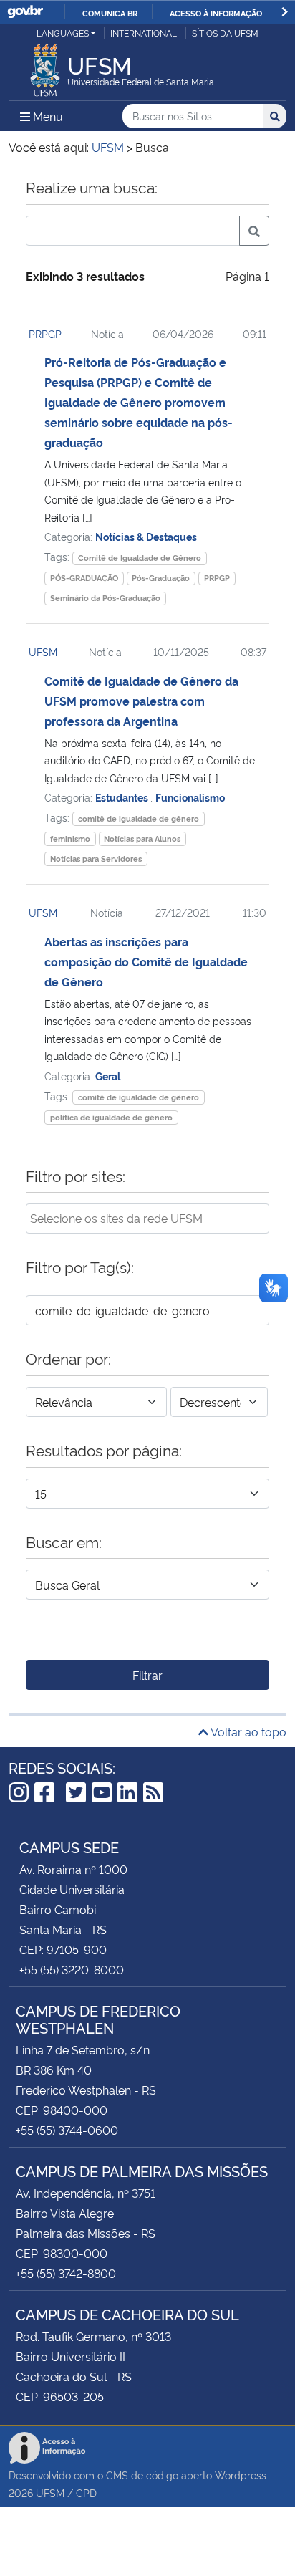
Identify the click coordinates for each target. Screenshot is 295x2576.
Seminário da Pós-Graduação (105, 598)
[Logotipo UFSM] (45, 66)
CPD (86, 2493)
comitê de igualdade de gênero (139, 818)
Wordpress (241, 2475)
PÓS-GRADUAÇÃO (84, 578)
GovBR (25, 12)
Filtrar (147, 1675)
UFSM (43, 652)
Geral (108, 1076)
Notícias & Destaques (146, 536)
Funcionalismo (190, 797)
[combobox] (147, 1219)
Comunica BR (110, 13)
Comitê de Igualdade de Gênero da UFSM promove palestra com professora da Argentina (141, 701)
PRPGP (45, 333)
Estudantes (123, 797)
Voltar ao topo (247, 1731)
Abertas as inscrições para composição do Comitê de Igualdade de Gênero (146, 961)
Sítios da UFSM (225, 33)
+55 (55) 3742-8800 (66, 2273)
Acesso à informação (216, 13)
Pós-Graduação (161, 578)
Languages (63, 33)
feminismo (70, 838)
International (144, 33)
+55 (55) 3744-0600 (67, 2130)
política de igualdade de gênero (111, 1117)
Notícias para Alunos (142, 838)
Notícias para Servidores (96, 859)
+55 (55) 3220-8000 (72, 1969)
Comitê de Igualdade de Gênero (140, 558)
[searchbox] (147, 1218)
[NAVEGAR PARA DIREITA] (285, 12)
